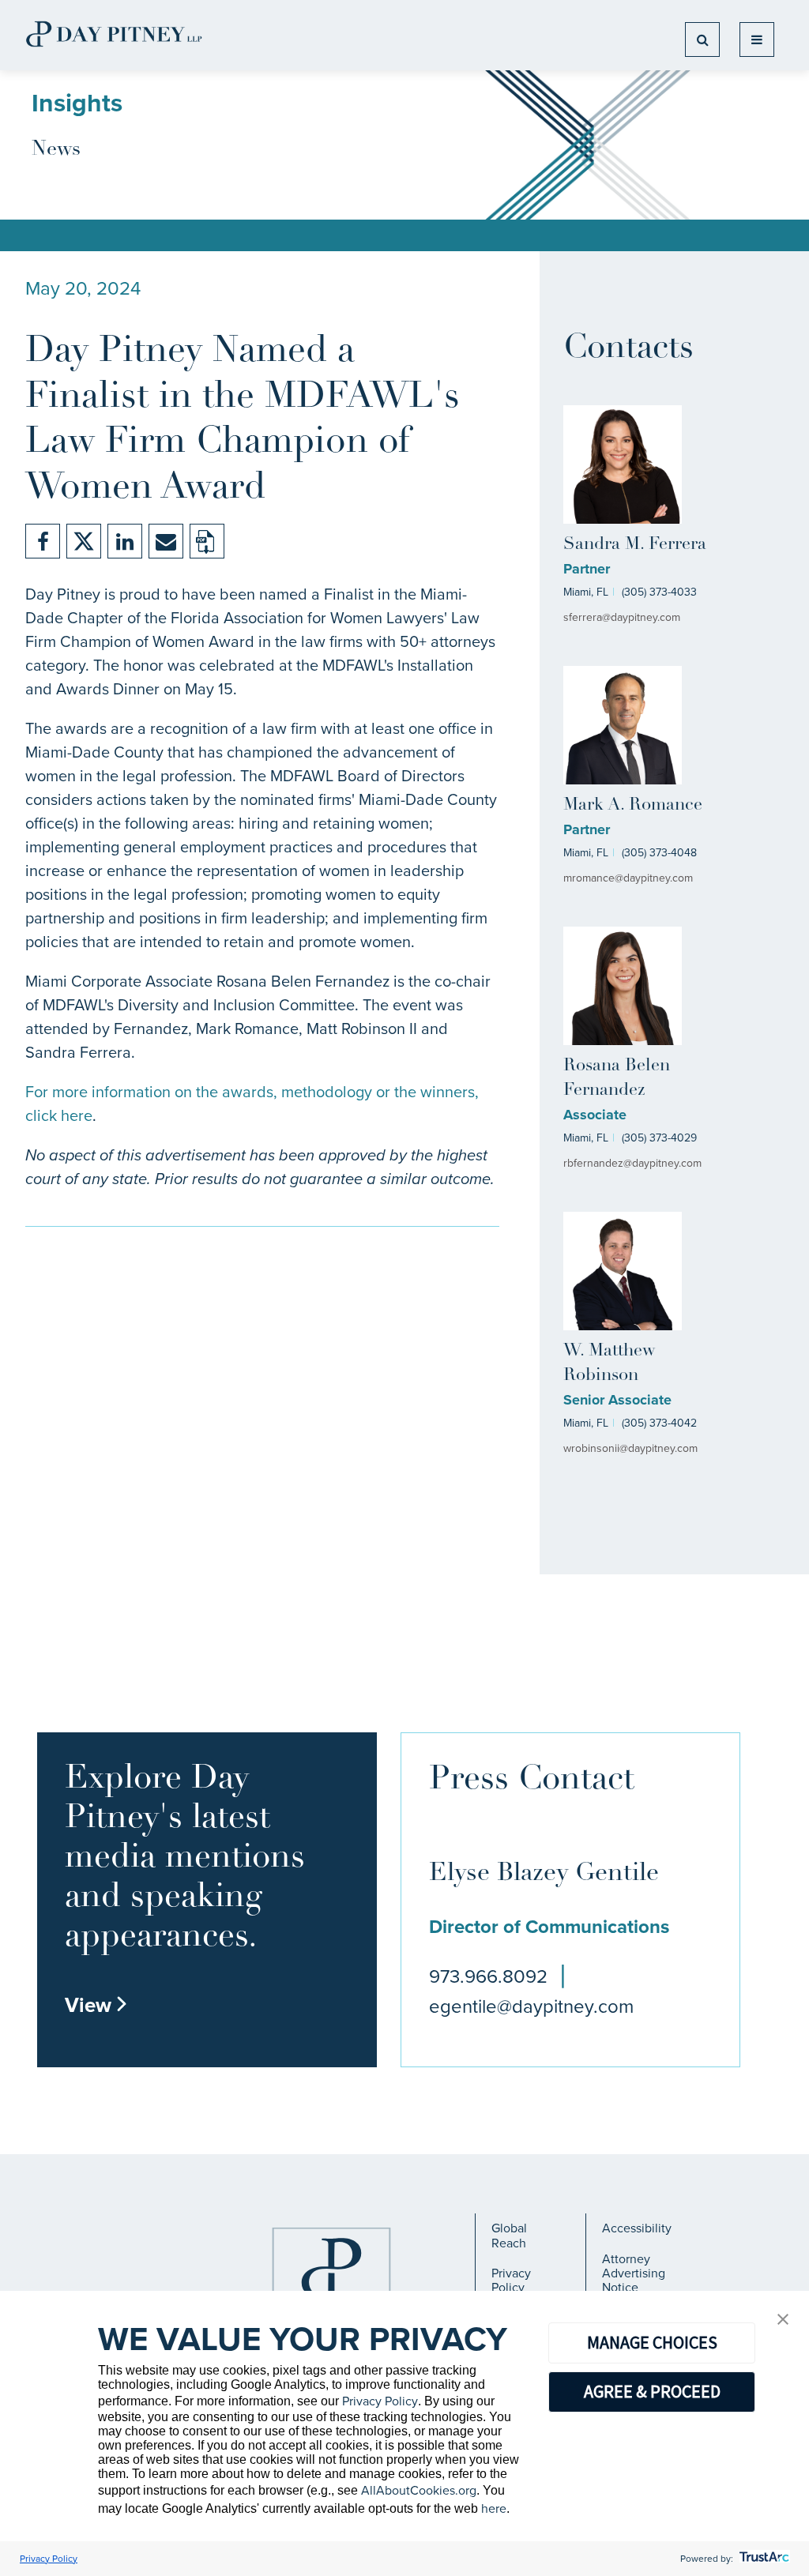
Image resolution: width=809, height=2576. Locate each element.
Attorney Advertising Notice (634, 2273)
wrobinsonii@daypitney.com (630, 1448)
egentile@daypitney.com (531, 2006)
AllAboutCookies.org (419, 2490)
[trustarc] (763, 2559)
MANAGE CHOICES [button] (652, 2342)
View (96, 2005)
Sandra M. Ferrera (635, 545)
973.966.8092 (488, 1976)
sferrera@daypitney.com (622, 617)
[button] (783, 2320)
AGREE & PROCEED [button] (652, 2391)
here (494, 2508)
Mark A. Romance (633, 805)
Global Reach (509, 2235)
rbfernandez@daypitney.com (632, 1163)
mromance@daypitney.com (628, 878)
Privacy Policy (511, 2280)
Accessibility (637, 2228)
